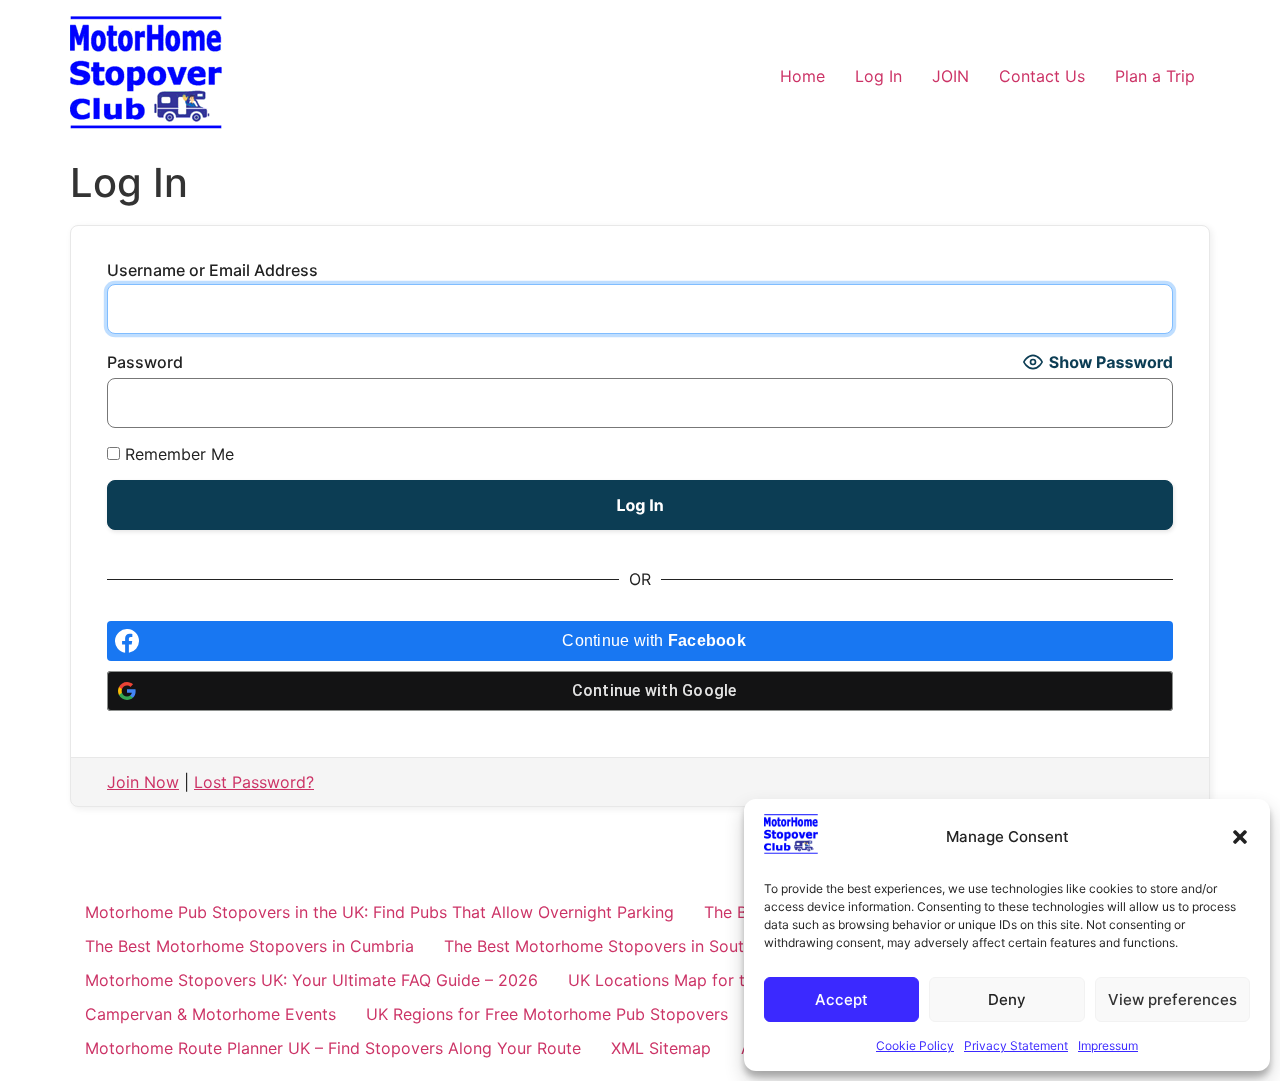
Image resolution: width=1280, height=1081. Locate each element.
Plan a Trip (1155, 76)
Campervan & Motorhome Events (210, 1014)
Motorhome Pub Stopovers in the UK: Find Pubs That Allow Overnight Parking (379, 912)
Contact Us (1042, 76)
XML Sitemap (661, 1048)
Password (145, 362)
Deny (1007, 999)
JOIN (950, 76)
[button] (1240, 837)
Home (802, 76)
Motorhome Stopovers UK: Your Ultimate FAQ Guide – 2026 (311, 980)
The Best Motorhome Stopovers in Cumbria (249, 946)
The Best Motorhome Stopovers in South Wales (623, 946)
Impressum (1108, 1045)
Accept (841, 999)
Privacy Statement (1016, 1045)
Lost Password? (254, 782)
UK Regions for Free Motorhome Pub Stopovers (547, 1014)
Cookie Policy (915, 1045)
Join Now (143, 782)
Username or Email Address (212, 270)
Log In (878, 76)
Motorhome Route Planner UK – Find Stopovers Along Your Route (333, 1048)
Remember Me (177, 454)
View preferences (1172, 999)
